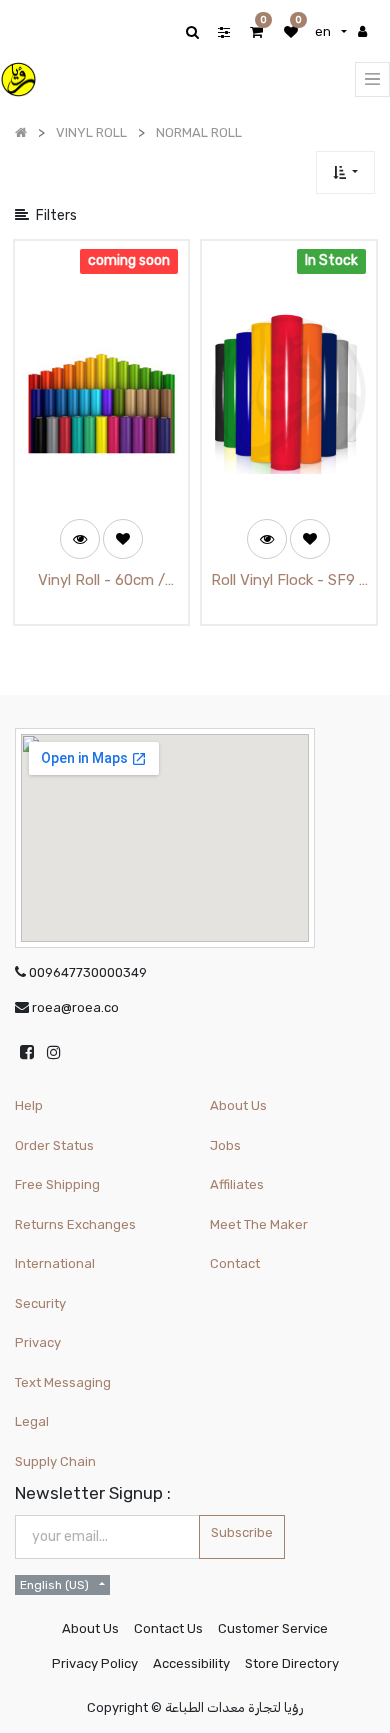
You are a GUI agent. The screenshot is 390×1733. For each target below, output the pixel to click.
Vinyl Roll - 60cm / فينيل (101, 581)
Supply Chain (55, 1461)
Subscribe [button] (242, 1532)
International (55, 1263)
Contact (235, 1263)
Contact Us (168, 1628)
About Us (238, 1105)
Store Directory (292, 1663)
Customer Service (273, 1628)
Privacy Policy (95, 1663)
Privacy (38, 1342)
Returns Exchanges (75, 1224)
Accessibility (191, 1663)
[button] (345, 172)
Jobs (225, 1145)
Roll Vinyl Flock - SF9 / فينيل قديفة (288, 581)
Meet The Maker (259, 1224)
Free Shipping (57, 1184)
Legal (32, 1421)
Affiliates (237, 1184)
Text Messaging (63, 1382)
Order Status (54, 1145)
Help (29, 1105)
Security (40, 1303)
